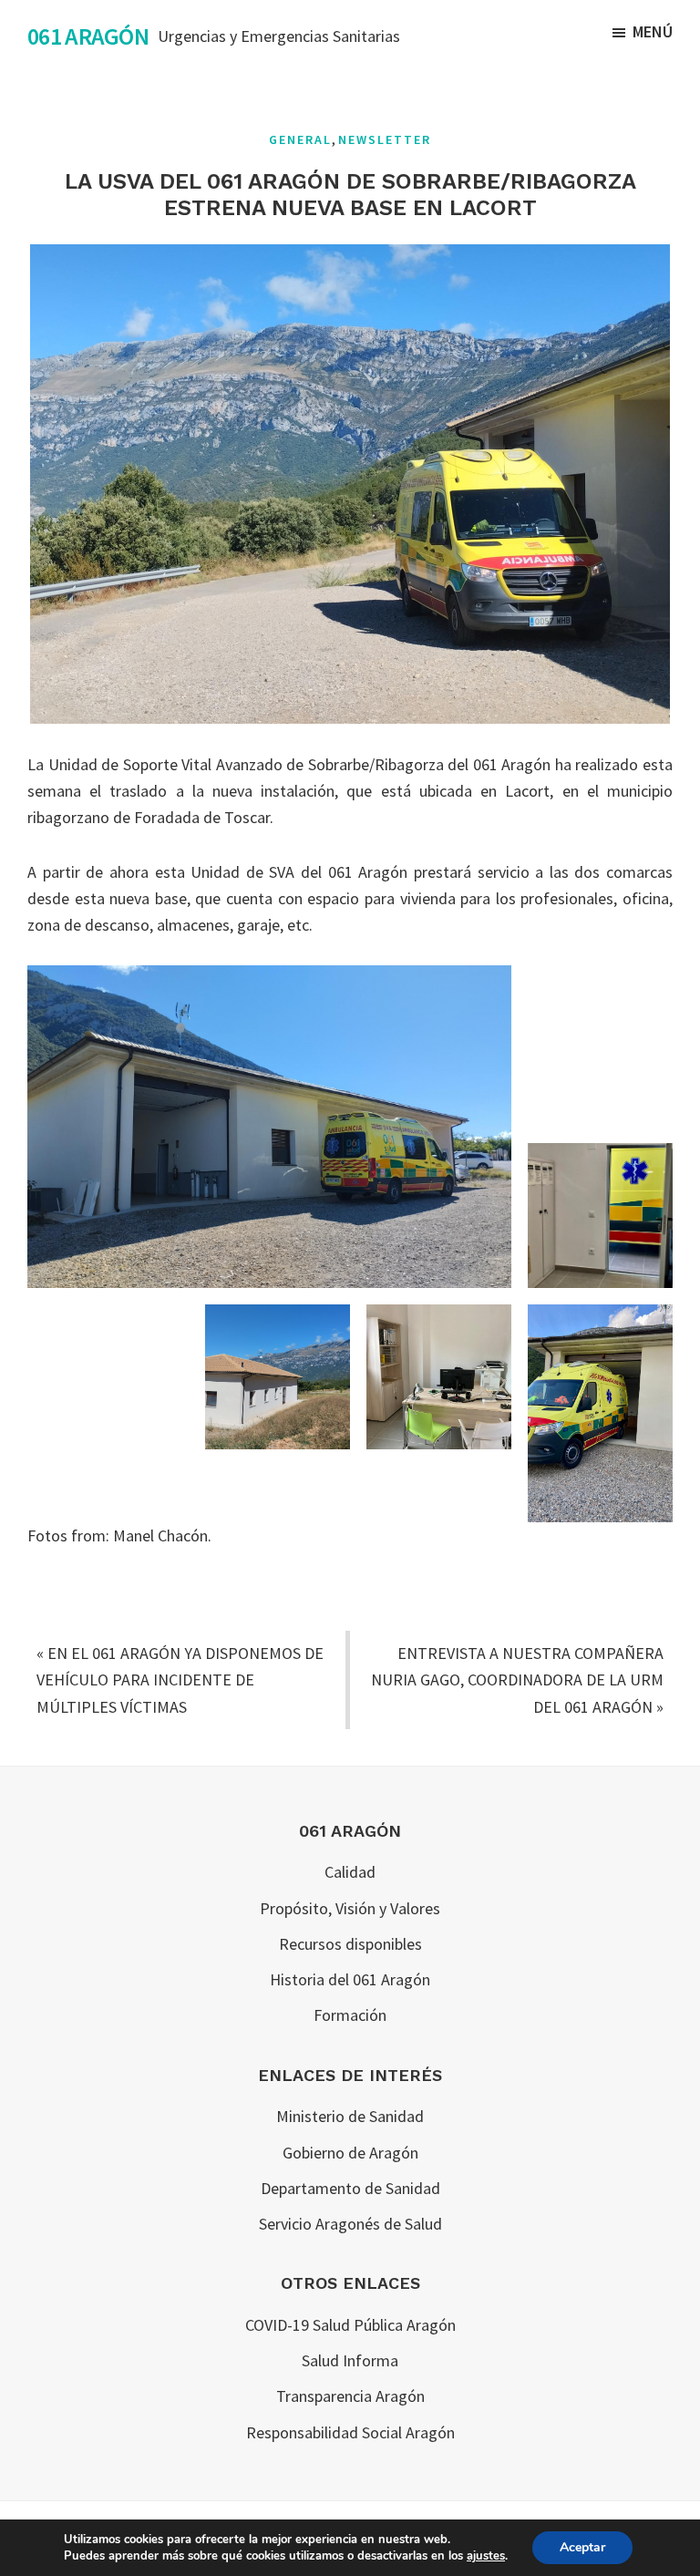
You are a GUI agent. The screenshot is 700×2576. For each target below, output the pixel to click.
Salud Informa (350, 2360)
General (300, 139)
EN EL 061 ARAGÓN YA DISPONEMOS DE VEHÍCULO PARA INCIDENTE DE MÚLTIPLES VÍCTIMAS (180, 1680)
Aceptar (582, 2547)
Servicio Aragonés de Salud (350, 2224)
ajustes (486, 2556)
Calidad (350, 1872)
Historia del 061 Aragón (350, 1979)
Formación (350, 2015)
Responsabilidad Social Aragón (350, 2432)
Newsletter (385, 139)
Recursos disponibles (350, 1944)
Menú (653, 31)
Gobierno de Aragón (350, 2153)
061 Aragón (88, 36)
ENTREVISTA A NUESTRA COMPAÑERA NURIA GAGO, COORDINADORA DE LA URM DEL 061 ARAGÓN (517, 1680)
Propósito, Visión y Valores (350, 1908)
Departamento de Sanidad (350, 2188)
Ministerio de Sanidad (350, 2116)
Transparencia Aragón (350, 2396)
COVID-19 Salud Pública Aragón (350, 2325)
